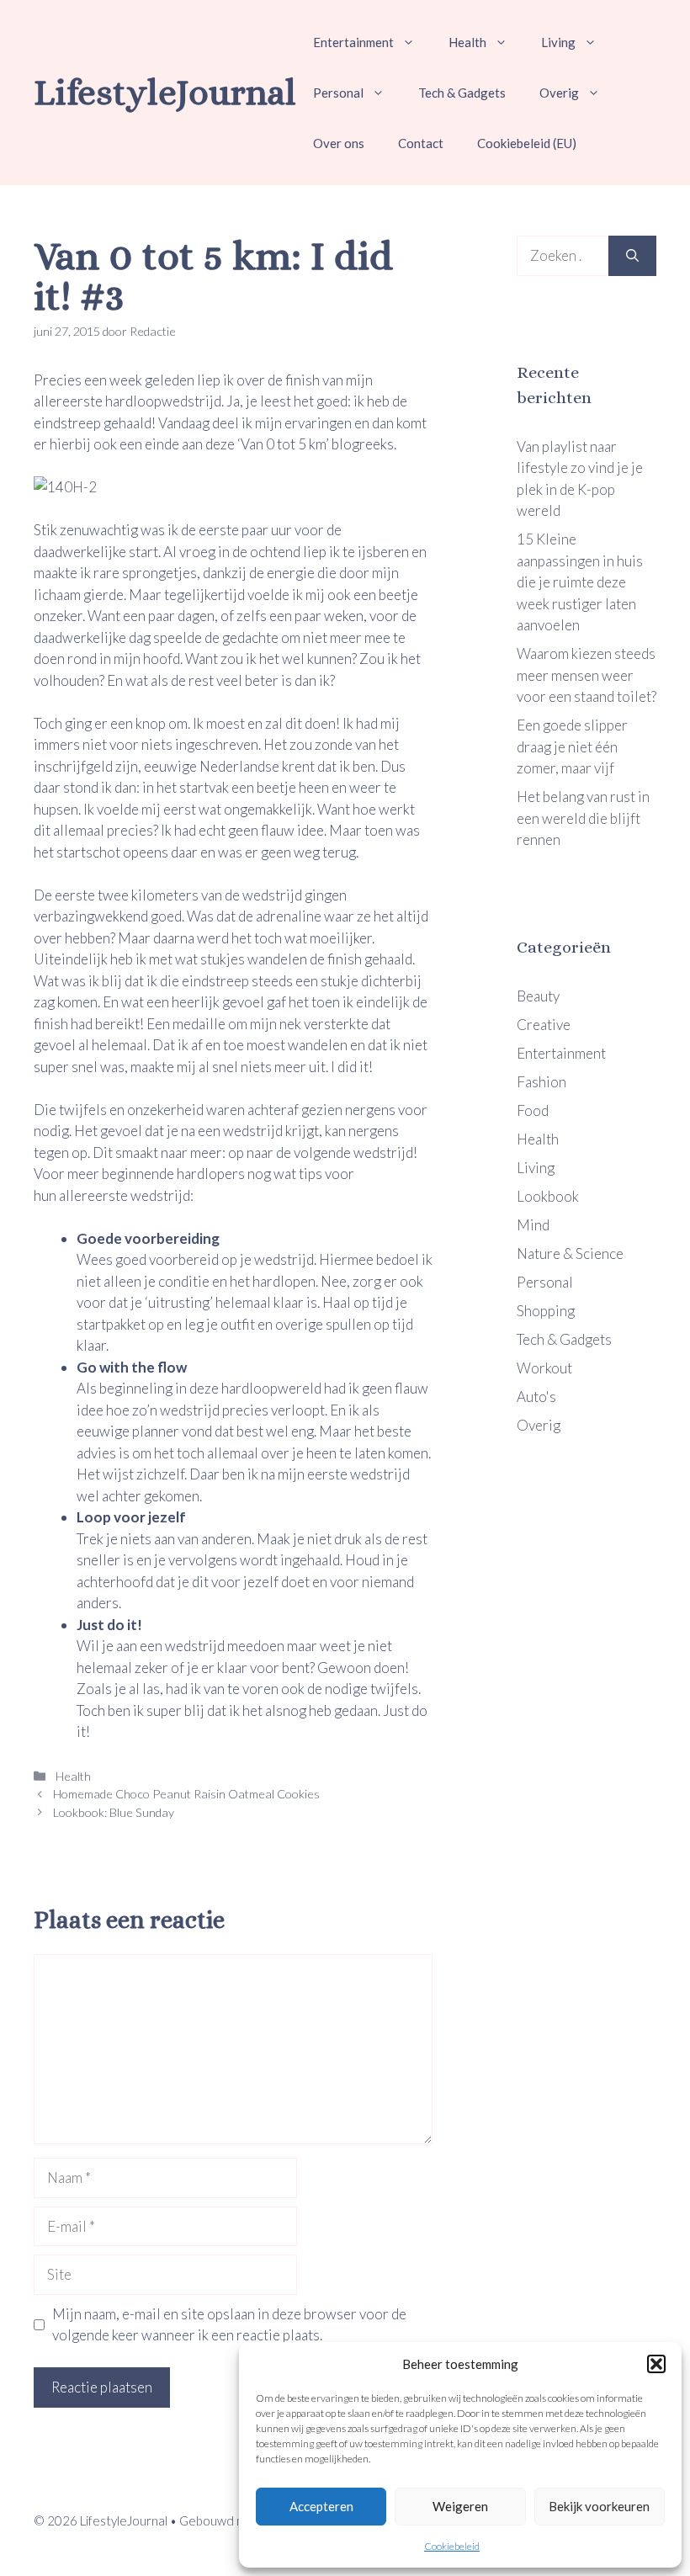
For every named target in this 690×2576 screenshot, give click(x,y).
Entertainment (353, 42)
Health (467, 42)
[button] (656, 2364)
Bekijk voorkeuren (599, 2506)
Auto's (536, 1397)
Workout (544, 1368)
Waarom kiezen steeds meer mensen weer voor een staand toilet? (586, 675)
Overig (559, 93)
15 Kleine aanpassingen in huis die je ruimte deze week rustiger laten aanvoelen (580, 582)
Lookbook (548, 1196)
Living (558, 42)
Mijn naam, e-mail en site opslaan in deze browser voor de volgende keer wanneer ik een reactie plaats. (229, 2325)
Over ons (339, 143)
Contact (421, 143)
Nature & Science (570, 1253)
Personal (338, 93)
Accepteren (321, 2506)
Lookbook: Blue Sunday (114, 1812)
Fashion (541, 1082)
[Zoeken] (632, 256)
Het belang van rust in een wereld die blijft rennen (583, 818)
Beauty (538, 996)
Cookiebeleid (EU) (527, 143)
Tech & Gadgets (462, 93)
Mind (533, 1225)
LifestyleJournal (165, 92)
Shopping (546, 1311)
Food (533, 1110)
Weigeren (460, 2506)
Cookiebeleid (452, 2546)
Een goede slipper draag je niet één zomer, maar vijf (572, 746)
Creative (544, 1025)
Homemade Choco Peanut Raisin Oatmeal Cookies (186, 1794)
